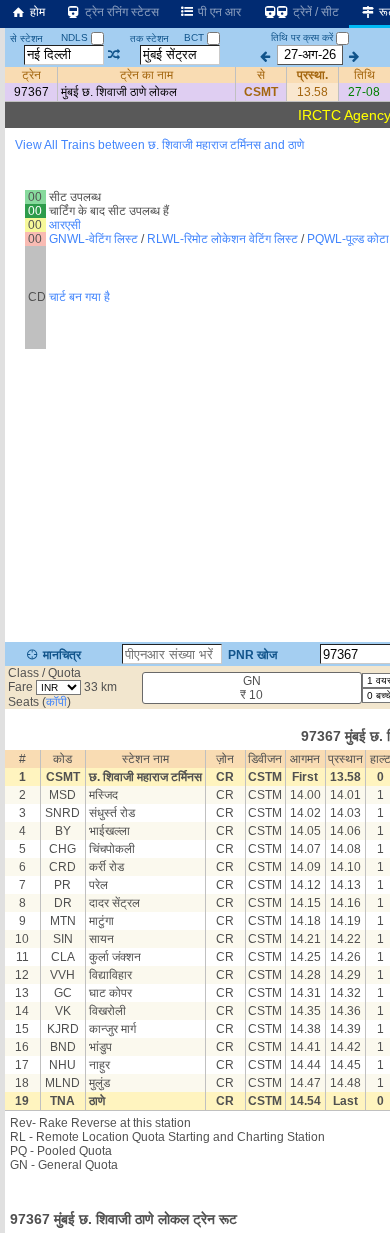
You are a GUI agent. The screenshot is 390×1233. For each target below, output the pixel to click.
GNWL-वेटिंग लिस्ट (93, 239)
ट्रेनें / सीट (314, 12)
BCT (195, 37)
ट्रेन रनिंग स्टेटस (120, 12)
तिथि (364, 75)
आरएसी (65, 225)
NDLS (76, 37)
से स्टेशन (26, 38)
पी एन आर (218, 12)
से (261, 75)
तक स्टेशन (149, 38)
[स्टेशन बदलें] (114, 55)
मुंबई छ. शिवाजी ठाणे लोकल (119, 92)
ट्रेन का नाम (146, 75)
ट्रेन (31, 75)
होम (36, 12)
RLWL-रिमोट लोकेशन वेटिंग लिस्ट (222, 239)
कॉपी (56, 702)
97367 (31, 92)
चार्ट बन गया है (79, 297)
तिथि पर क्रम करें (302, 37)
